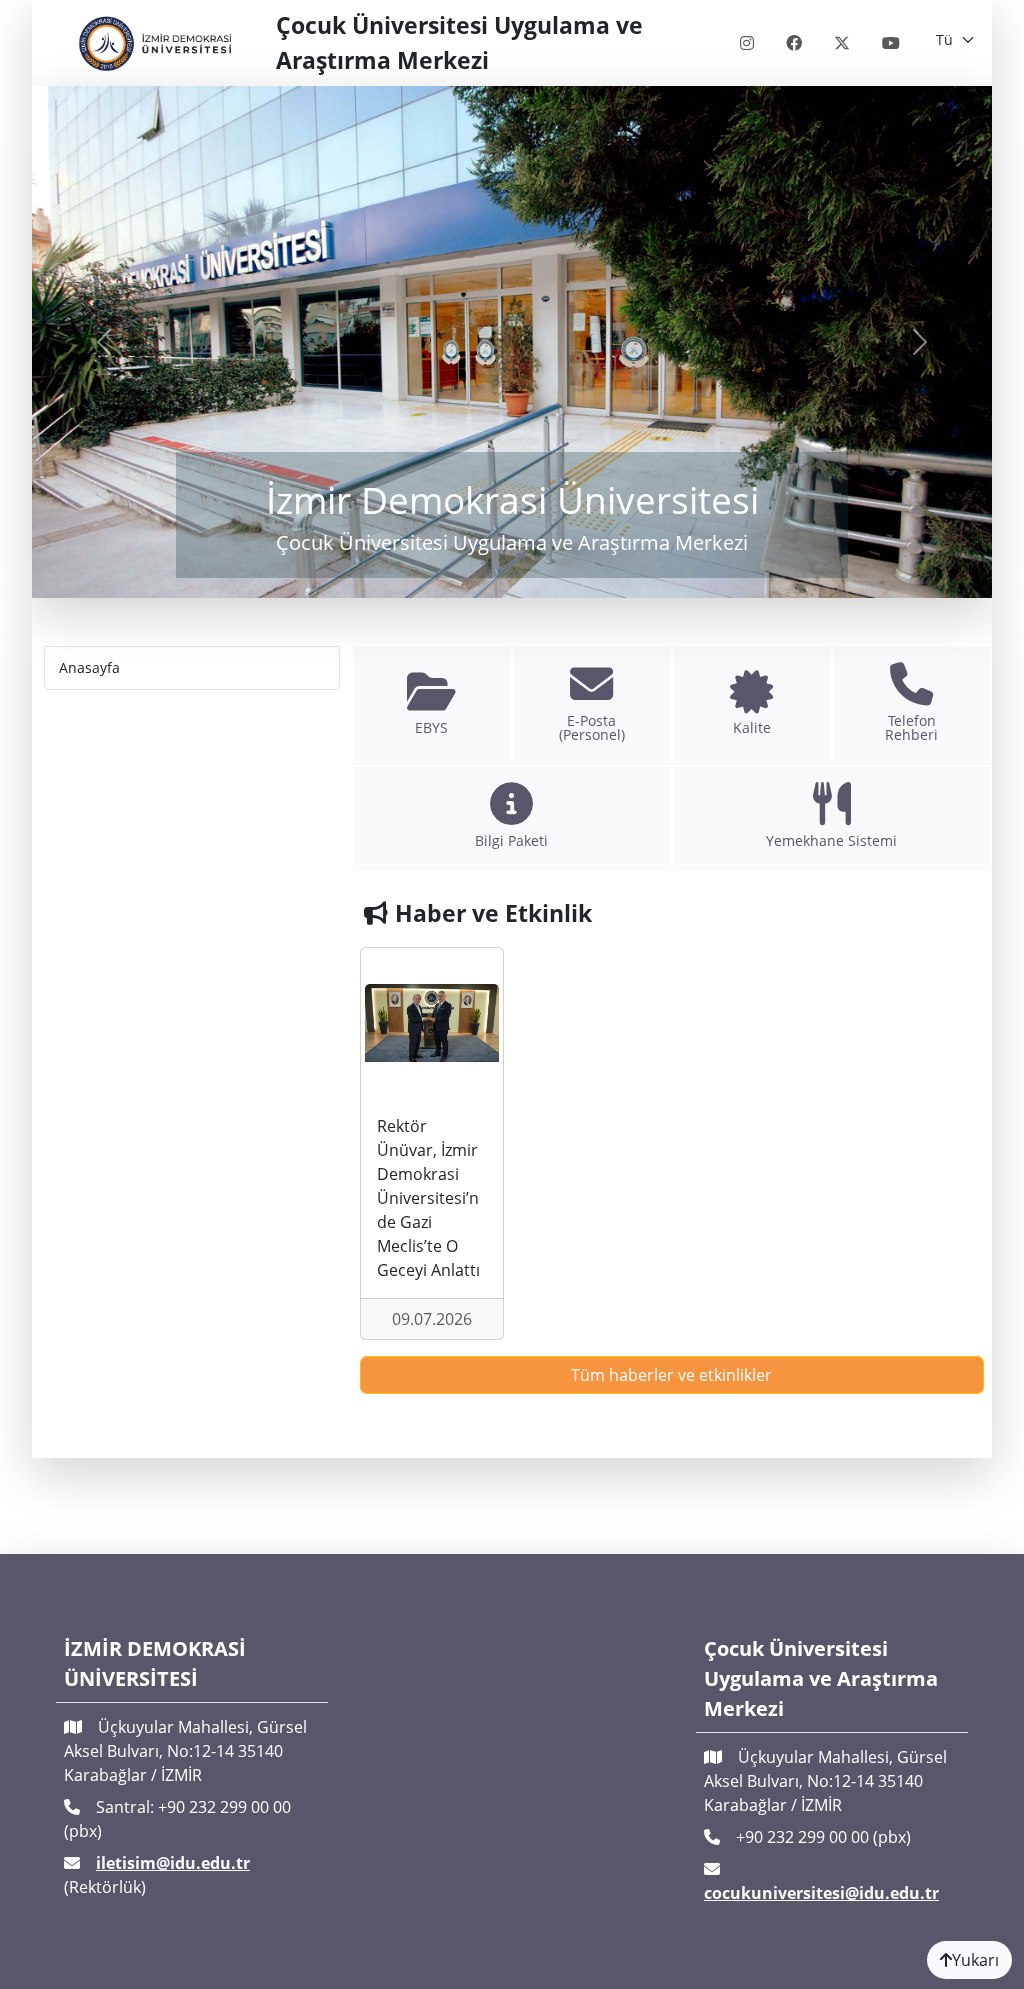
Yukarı (975, 1960)
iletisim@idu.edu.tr (173, 1863)
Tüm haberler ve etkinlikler (671, 1375)
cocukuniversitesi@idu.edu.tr (821, 1893)
